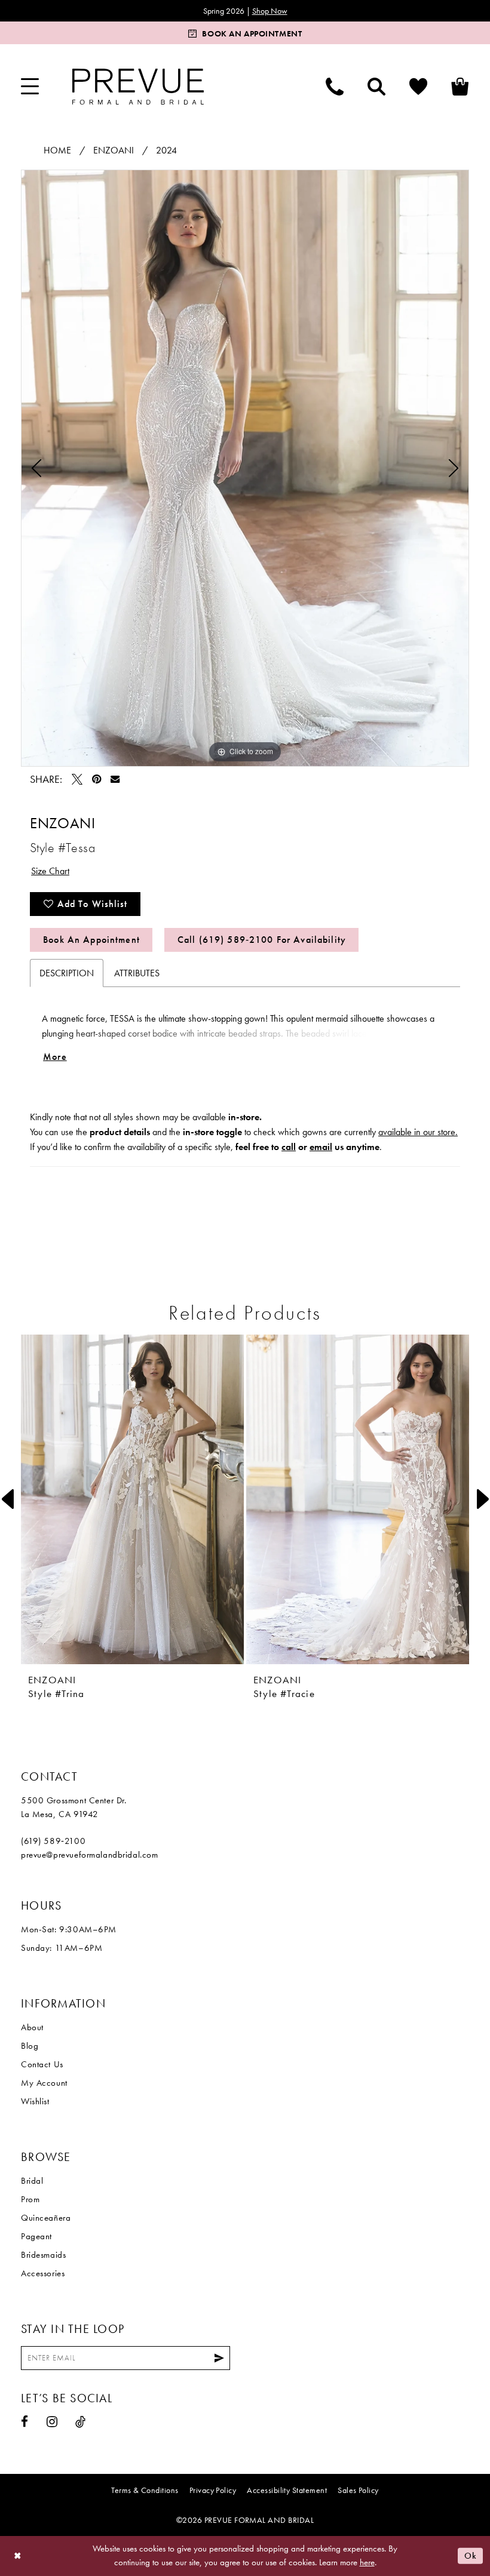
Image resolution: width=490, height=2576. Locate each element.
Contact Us (42, 2064)
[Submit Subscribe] (219, 2358)
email (321, 1147)
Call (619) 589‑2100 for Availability (262, 940)
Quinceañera (46, 2218)
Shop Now (270, 11)
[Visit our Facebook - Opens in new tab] (25, 2422)
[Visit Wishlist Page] (418, 87)
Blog (30, 2046)
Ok (471, 2556)
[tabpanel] (245, 468)
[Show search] (376, 87)
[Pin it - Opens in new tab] (97, 779)
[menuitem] (30, 87)
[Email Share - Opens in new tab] (115, 779)
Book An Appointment (91, 940)
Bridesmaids (43, 2255)
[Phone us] (335, 87)
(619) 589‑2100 (53, 1841)
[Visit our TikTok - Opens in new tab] (81, 2422)
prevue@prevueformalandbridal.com (90, 1855)
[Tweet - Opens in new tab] (77, 779)
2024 (166, 150)
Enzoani (114, 150)
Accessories (43, 2273)
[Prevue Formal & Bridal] (138, 87)
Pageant (36, 2236)
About (32, 2027)
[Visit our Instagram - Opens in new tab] (52, 2422)
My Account (44, 2083)
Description (67, 973)
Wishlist (35, 2101)
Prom (30, 2199)
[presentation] (132, 1499)
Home (57, 150)
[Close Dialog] (18, 2556)
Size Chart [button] (50, 871)
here (367, 2562)
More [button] (55, 1057)
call (289, 1147)
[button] (30, 87)
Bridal (32, 2181)
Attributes (137, 973)
